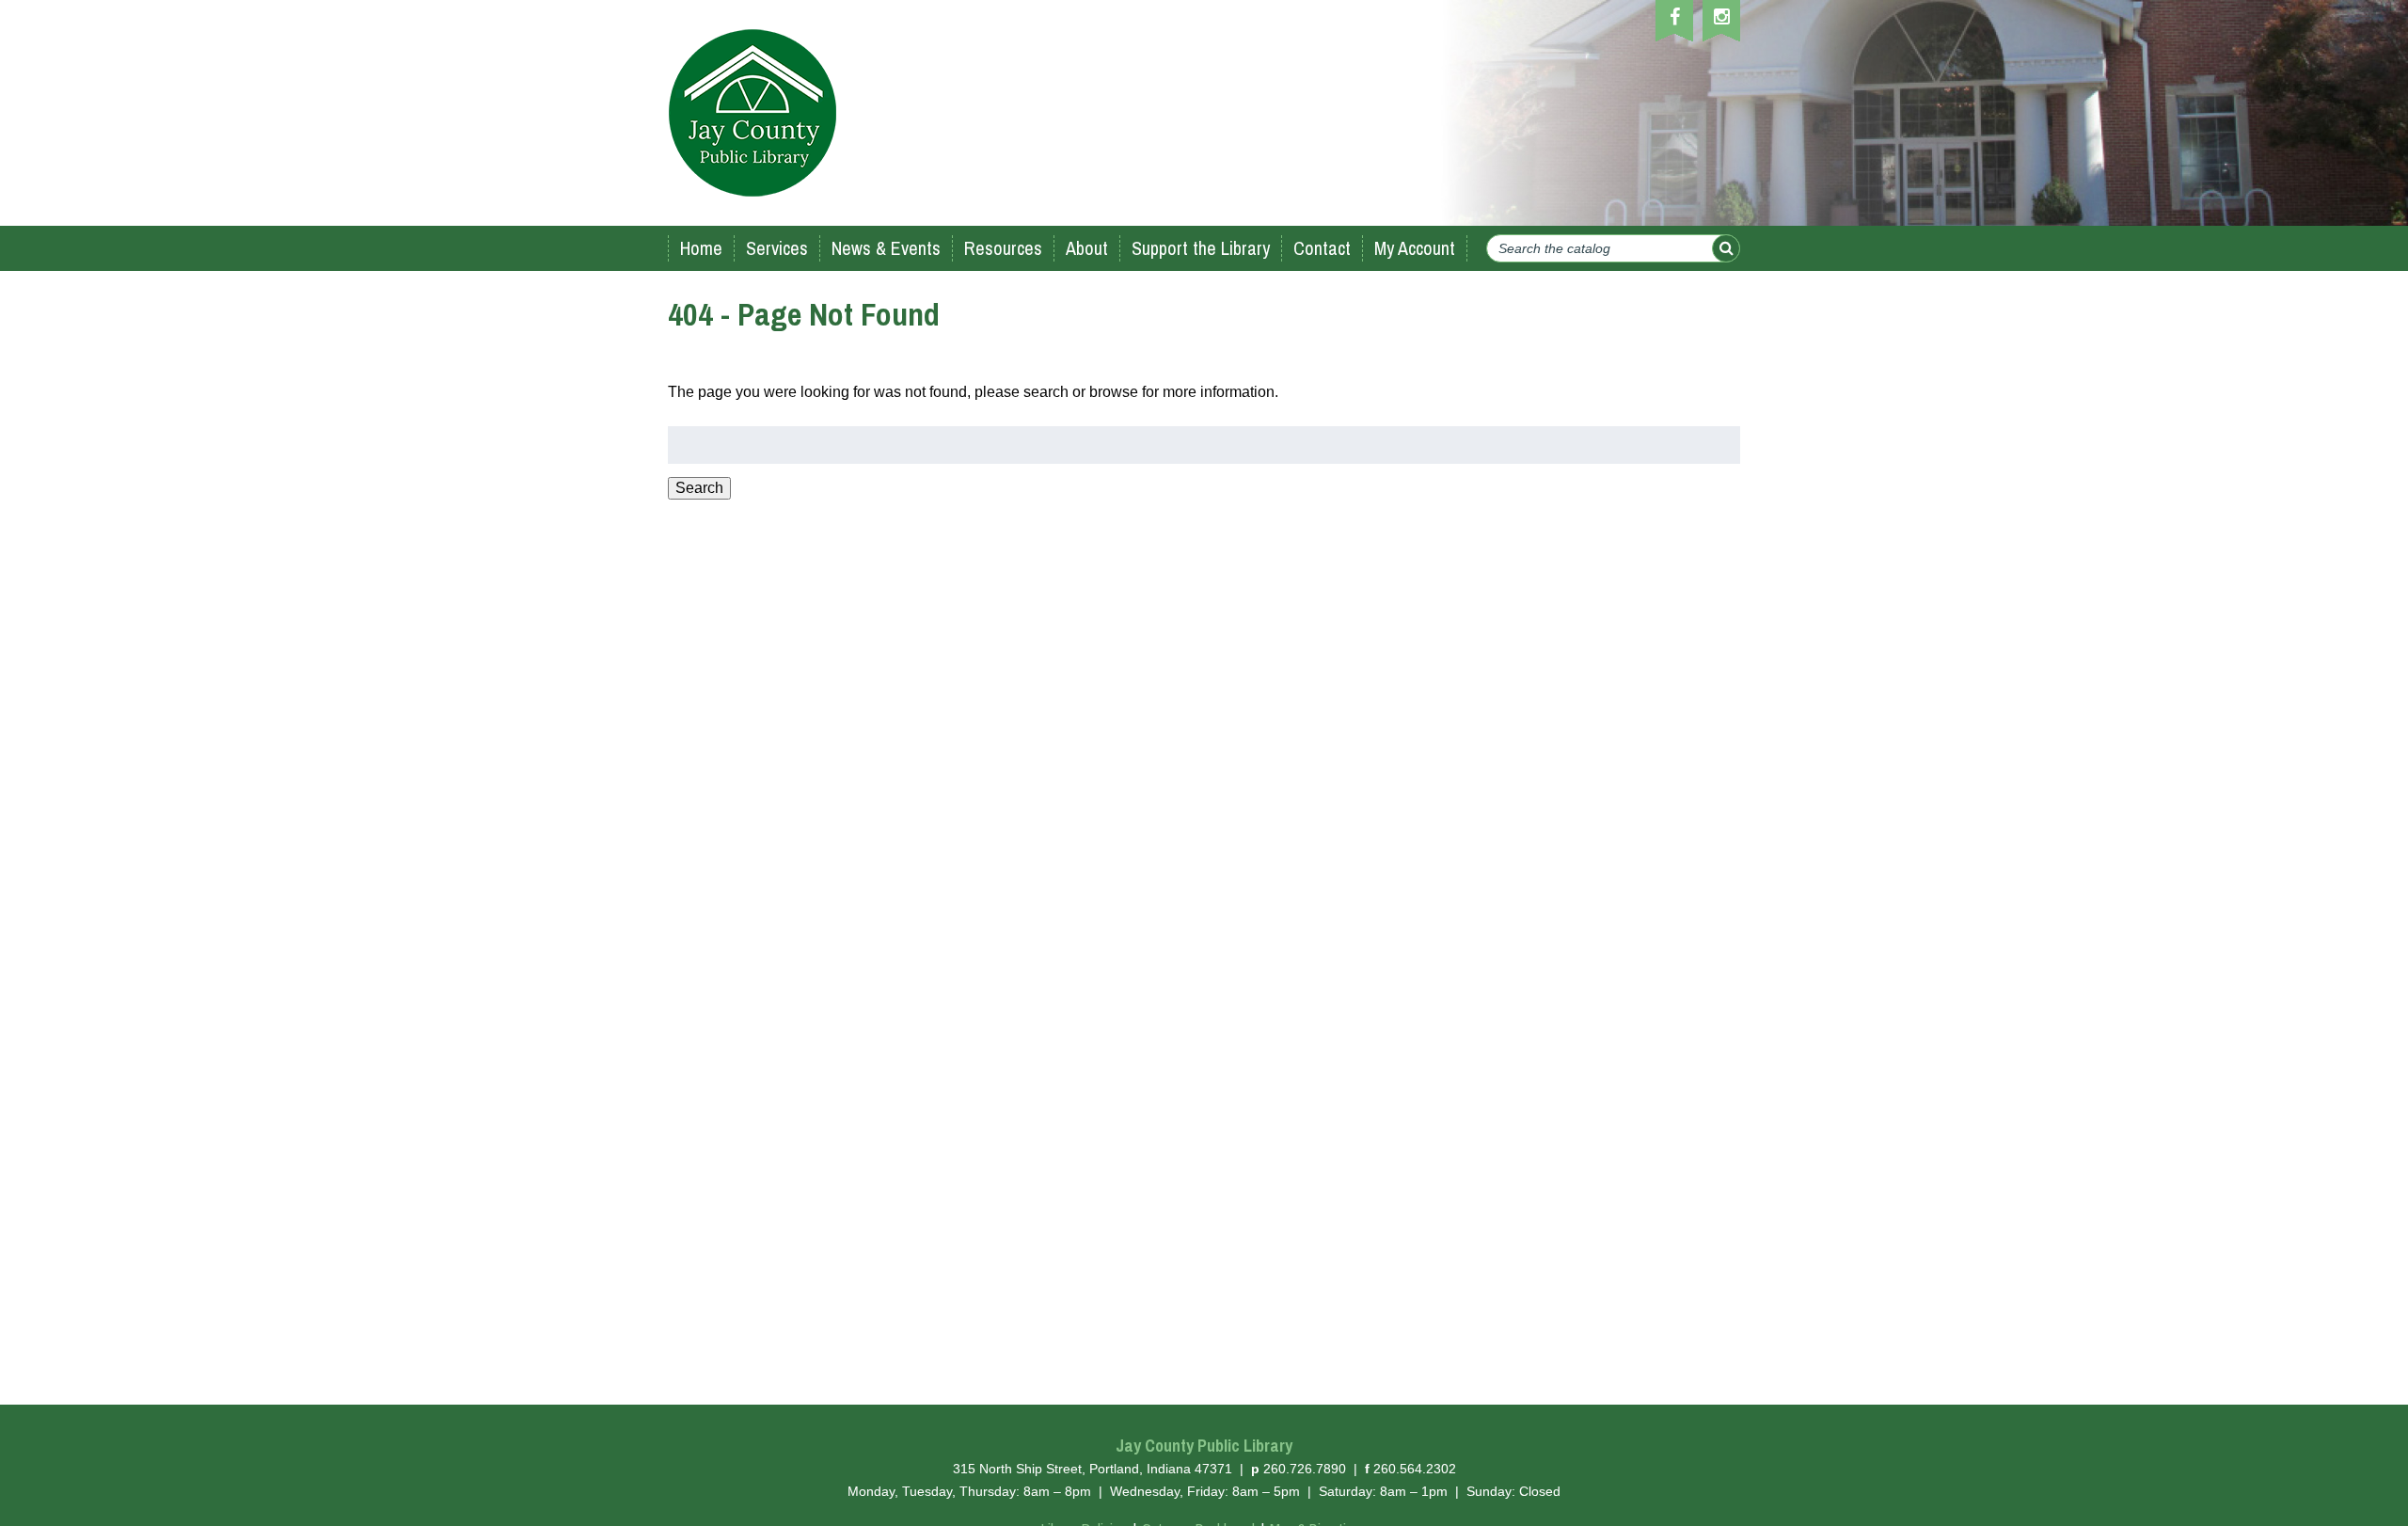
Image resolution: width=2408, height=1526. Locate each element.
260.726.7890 (1305, 1469)
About (1087, 248)
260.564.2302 (1415, 1469)
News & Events (886, 248)
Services (777, 248)
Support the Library (1201, 248)
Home (701, 248)
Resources (1003, 248)
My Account (1415, 248)
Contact (1322, 248)
